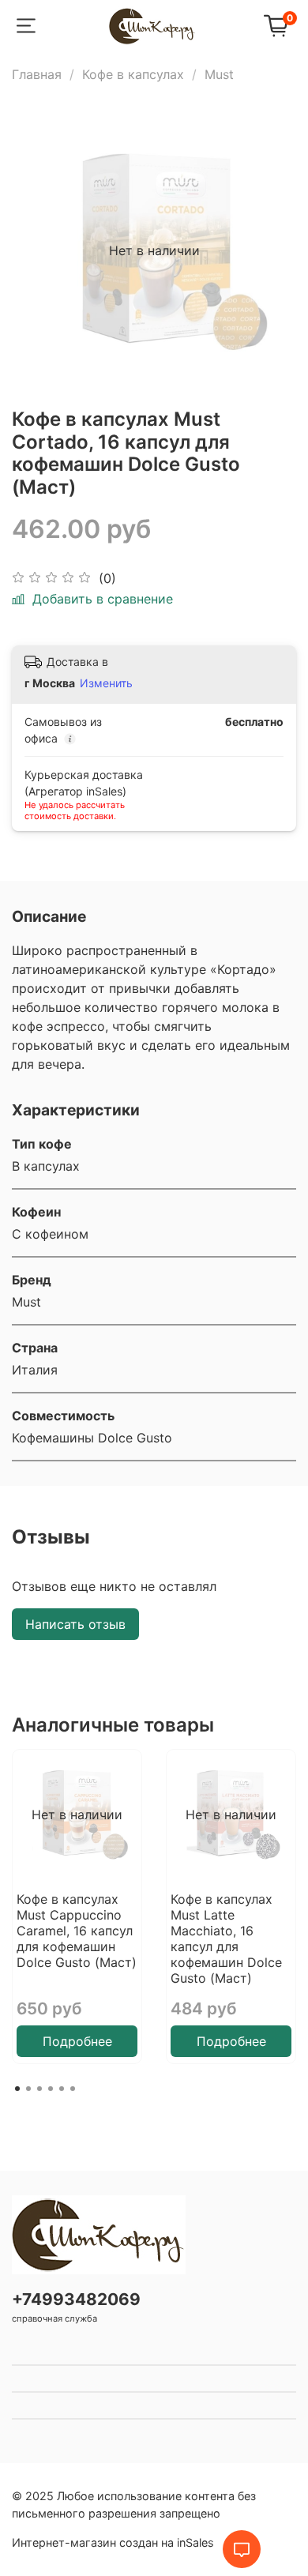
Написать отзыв (75, 1624)
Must (219, 74)
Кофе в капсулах (133, 74)
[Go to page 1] (17, 2089)
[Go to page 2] (28, 2089)
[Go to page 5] (62, 2089)
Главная (37, 74)
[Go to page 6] (73, 2089)
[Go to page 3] (39, 2089)
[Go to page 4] (51, 2089)
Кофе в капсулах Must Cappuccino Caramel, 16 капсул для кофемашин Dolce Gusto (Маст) (77, 1931)
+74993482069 (76, 2299)
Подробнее (77, 2041)
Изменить (106, 683)
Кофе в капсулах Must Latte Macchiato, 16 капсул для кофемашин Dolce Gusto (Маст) (226, 1939)
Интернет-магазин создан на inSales (113, 2542)
